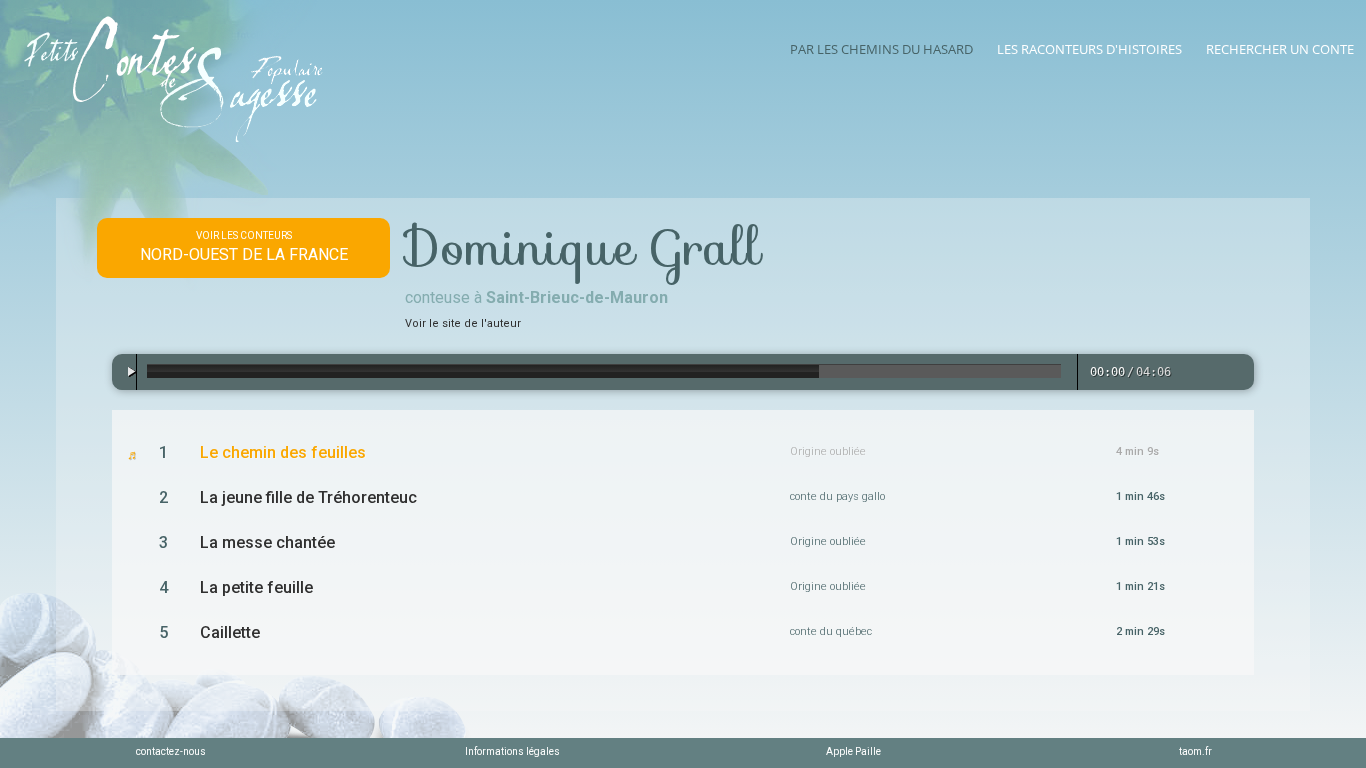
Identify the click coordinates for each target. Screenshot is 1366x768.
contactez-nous (171, 751)
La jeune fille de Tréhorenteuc (308, 497)
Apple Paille (853, 751)
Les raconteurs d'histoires (1089, 49)
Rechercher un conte (1280, 49)
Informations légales (512, 751)
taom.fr (1195, 751)
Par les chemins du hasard (881, 49)
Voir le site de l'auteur (463, 323)
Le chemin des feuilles (283, 452)
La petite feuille (256, 587)
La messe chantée (267, 542)
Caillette (230, 632)
